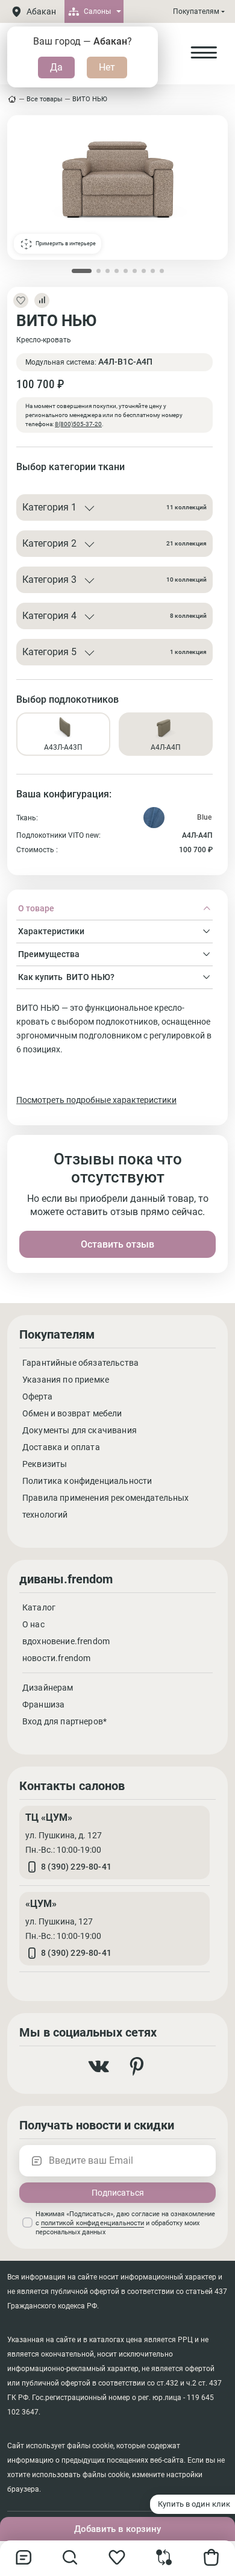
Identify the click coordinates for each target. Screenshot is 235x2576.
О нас (33, 1624)
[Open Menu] (204, 53)
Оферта (37, 1396)
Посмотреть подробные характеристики (96, 1100)
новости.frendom (56, 1658)
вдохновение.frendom (66, 1641)
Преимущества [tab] (49, 954)
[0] (164, 2562)
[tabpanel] (114, 1054)
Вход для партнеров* (64, 1721)
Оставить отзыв (117, 1244)
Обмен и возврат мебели (72, 1413)
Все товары (45, 99)
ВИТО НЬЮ (90, 99)
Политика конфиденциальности (87, 1481)
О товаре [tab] (36, 908)
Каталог (39, 1607)
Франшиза (43, 1704)
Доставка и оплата (61, 1447)
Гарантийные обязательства (80, 1363)
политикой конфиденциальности (92, 2223)
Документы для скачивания (80, 1430)
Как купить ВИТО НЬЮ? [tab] (66, 977)
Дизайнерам (48, 1688)
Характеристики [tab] (51, 931)
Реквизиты (45, 1464)
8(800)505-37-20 (78, 424)
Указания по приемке (66, 1380)
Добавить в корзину (117, 2529)
